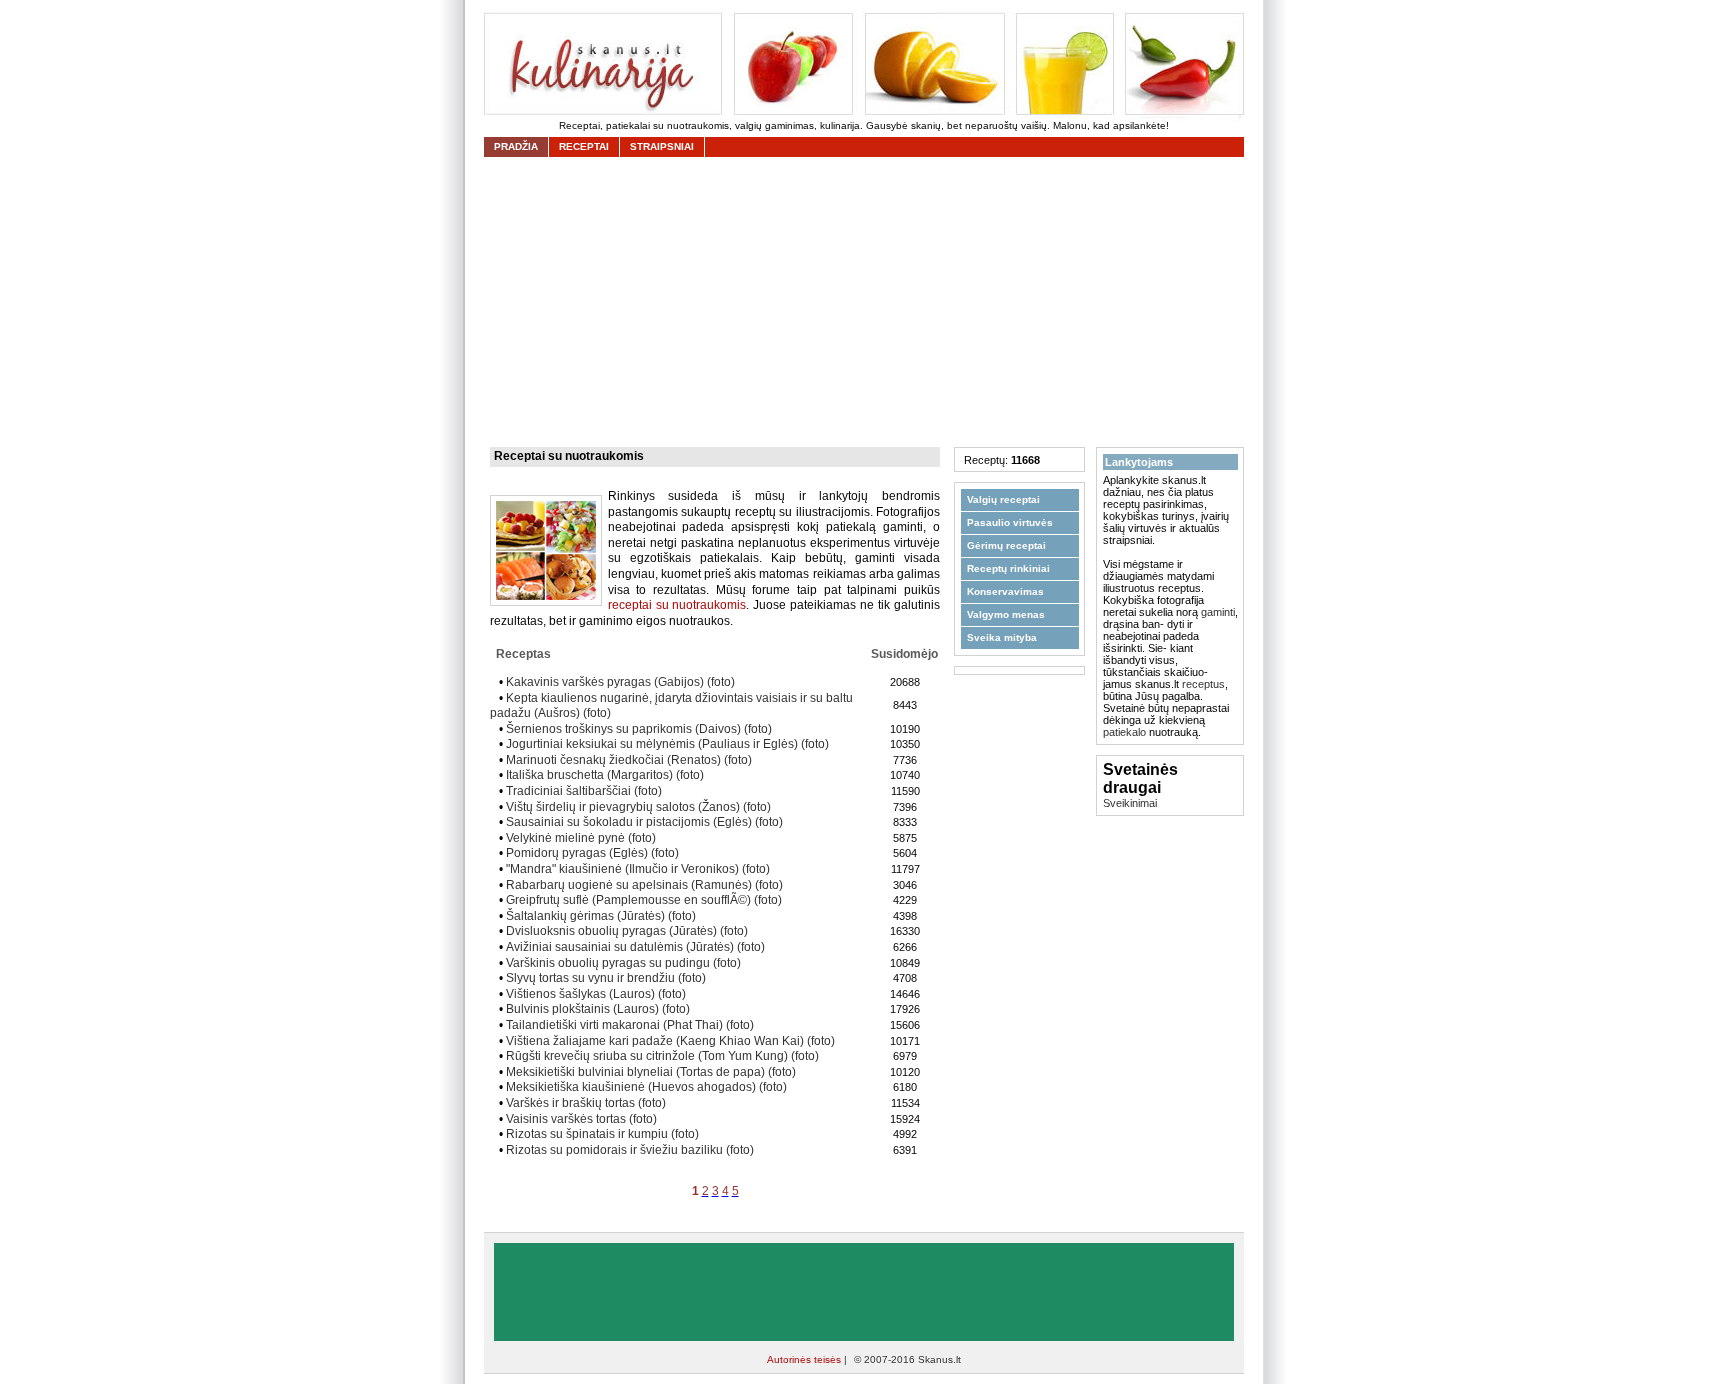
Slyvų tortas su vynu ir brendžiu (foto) (606, 978)
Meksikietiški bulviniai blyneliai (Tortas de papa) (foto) (651, 1072)
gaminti (1218, 612)
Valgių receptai (1003, 499)
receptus (1203, 684)
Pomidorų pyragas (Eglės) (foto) (592, 853)
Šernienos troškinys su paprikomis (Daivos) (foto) (639, 729)
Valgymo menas (1006, 614)
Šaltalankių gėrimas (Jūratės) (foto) (601, 916)
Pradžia (516, 146)
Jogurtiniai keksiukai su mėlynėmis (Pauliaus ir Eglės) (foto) (667, 744)
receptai (584, 146)
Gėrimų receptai (1006, 545)
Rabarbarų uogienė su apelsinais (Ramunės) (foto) (644, 885)
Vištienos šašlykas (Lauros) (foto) (596, 994)
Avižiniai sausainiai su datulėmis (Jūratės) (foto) (635, 947)
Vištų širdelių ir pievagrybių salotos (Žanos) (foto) (638, 807)
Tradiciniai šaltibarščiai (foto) (584, 791)
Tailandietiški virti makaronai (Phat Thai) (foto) (630, 1025)
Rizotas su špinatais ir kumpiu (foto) (602, 1134)
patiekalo (1124, 732)
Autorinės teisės (805, 1359)
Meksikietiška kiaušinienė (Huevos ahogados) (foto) (646, 1087)
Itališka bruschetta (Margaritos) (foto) (605, 775)
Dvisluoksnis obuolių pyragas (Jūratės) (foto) (627, 931)
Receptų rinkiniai (1008, 568)
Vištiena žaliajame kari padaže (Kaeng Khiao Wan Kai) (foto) (670, 1041)
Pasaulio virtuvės (1010, 522)
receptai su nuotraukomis (677, 605)
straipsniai (662, 146)
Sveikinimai (1130, 803)
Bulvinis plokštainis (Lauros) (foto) (598, 1009)
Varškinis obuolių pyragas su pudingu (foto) (623, 963)
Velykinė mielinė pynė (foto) (581, 838)
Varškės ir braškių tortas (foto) (586, 1103)
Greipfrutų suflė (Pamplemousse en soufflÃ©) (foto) (644, 900)
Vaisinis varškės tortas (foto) (581, 1119)
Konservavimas (1005, 591)
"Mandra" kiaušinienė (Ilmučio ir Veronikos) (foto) (638, 869)
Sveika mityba (1002, 637)
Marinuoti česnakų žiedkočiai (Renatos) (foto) (629, 760)
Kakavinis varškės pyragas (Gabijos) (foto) (620, 682)
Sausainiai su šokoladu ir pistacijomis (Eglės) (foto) (644, 822)
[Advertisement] (869, 302)
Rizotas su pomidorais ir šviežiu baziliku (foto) (630, 1150)
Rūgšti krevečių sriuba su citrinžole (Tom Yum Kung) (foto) (662, 1056)
